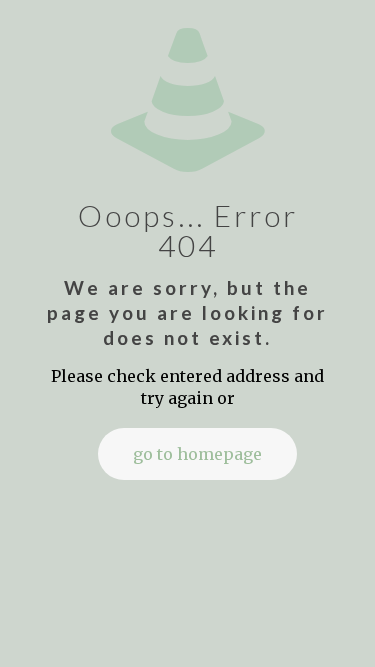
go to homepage (197, 454)
